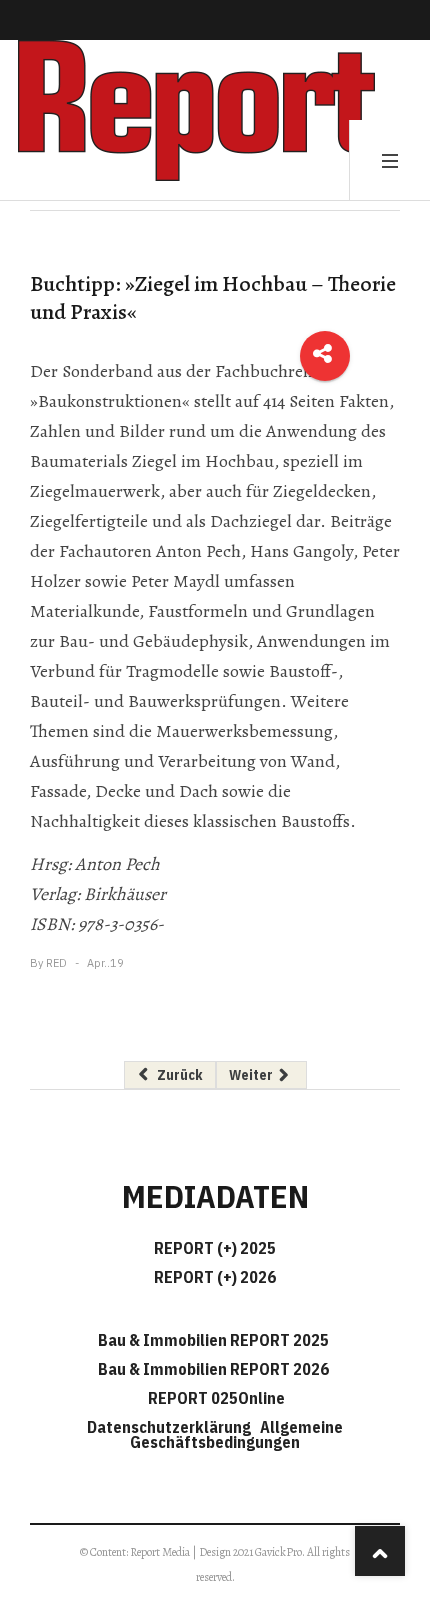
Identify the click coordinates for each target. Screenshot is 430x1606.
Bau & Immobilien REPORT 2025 (213, 1340)
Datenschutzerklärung (172, 1427)
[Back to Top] (380, 1551)
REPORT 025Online (215, 1398)
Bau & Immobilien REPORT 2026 (213, 1369)
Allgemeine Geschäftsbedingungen (236, 1434)
